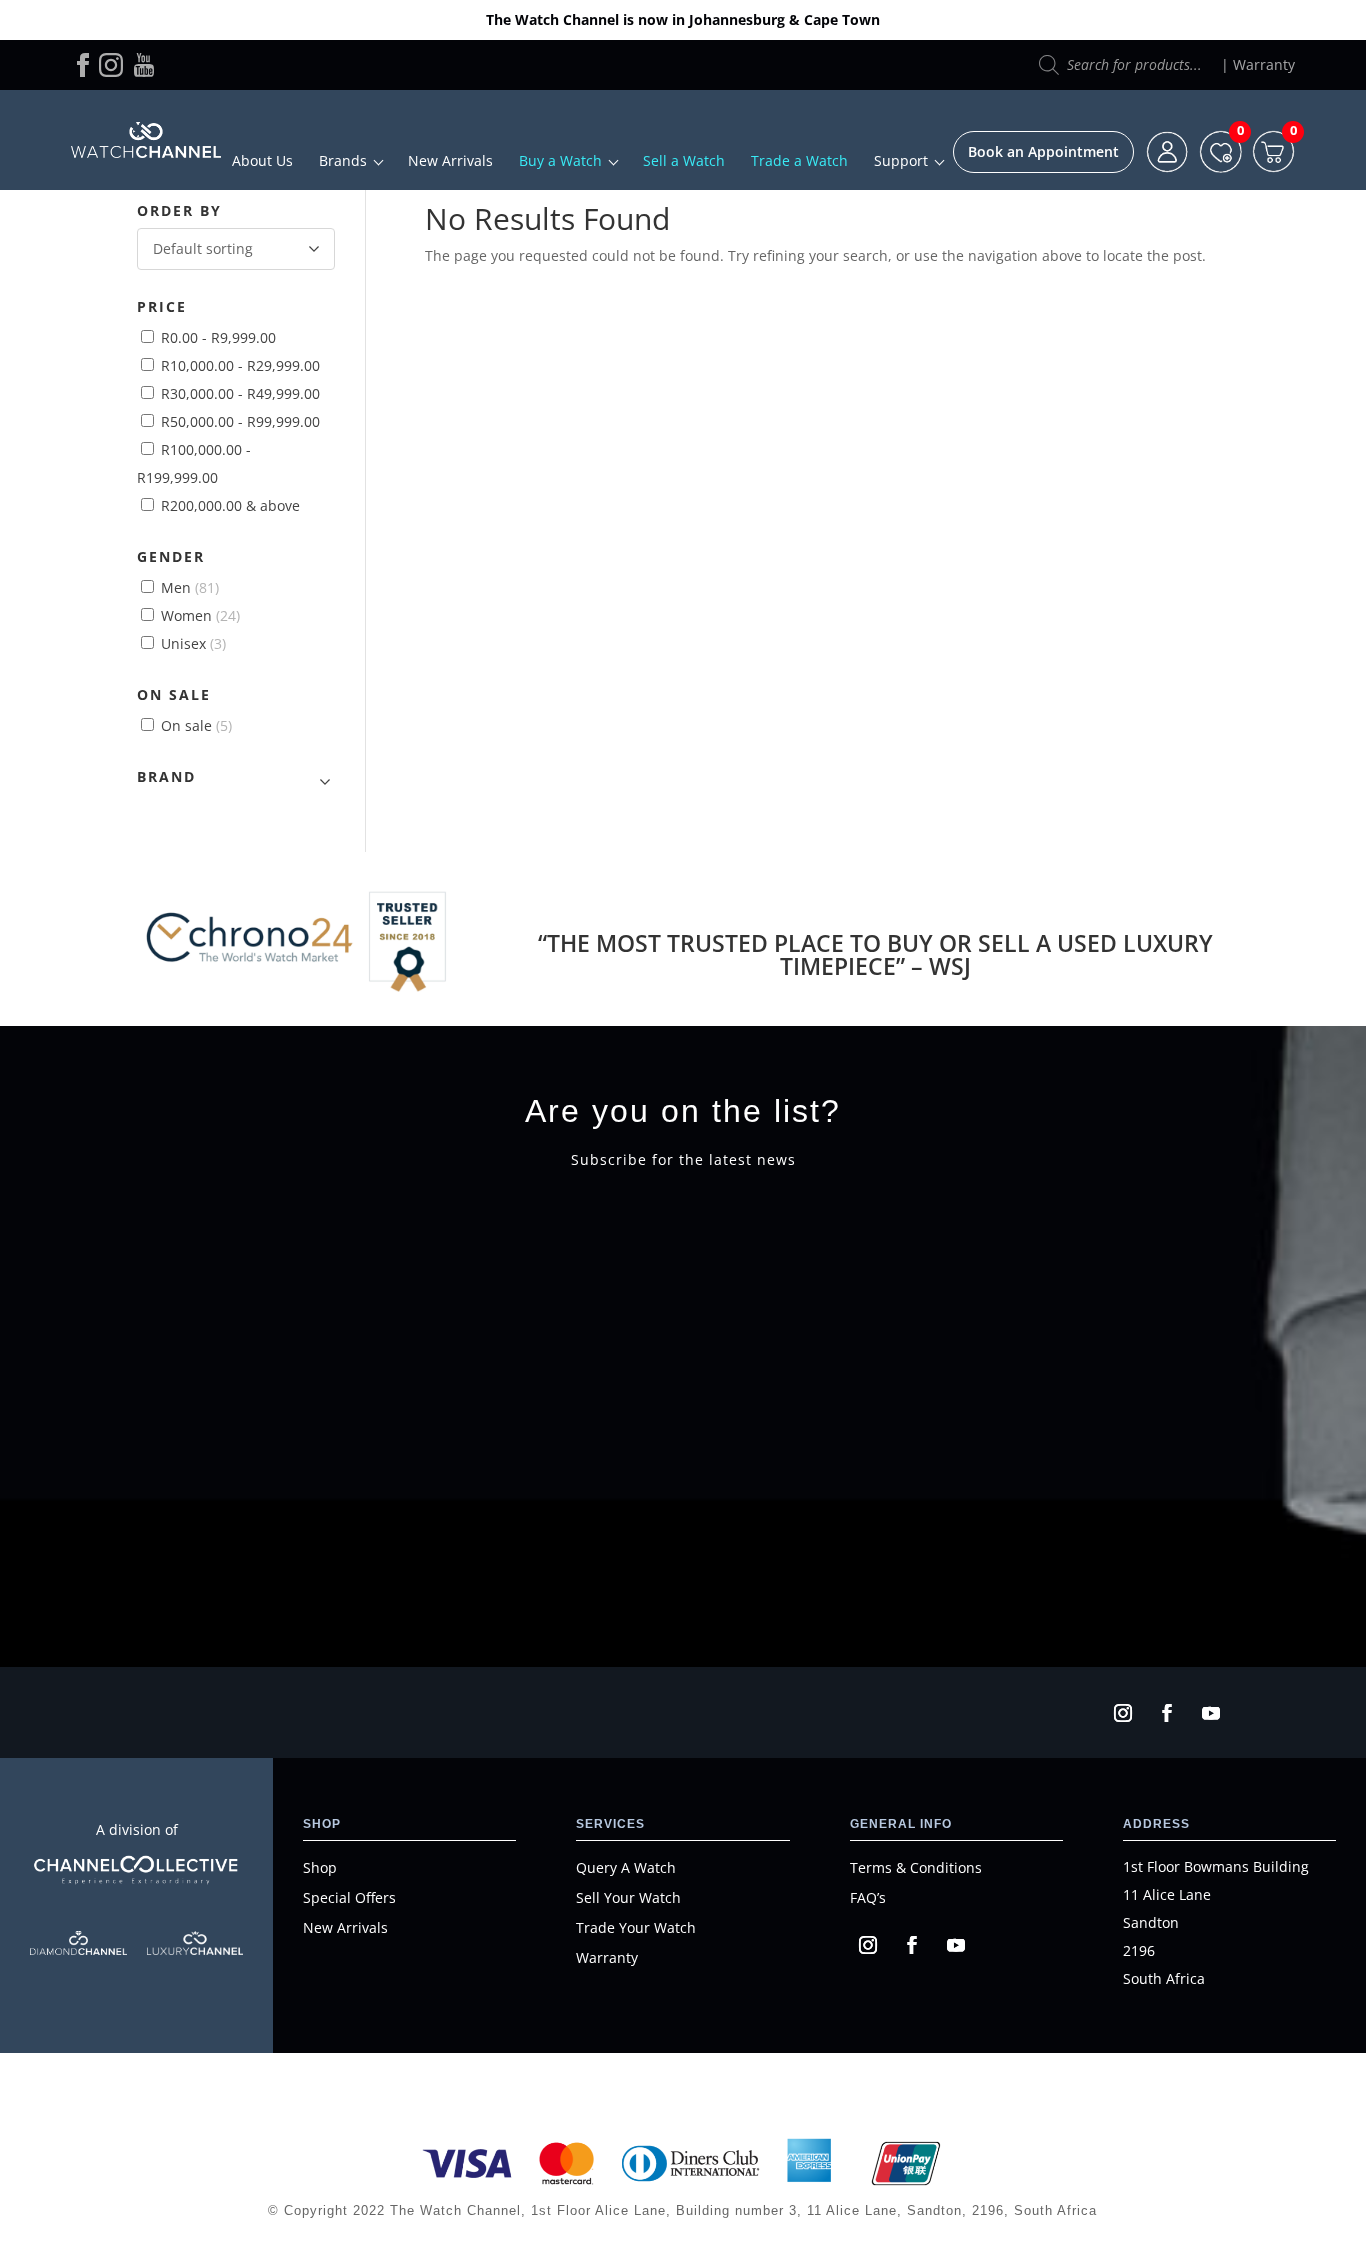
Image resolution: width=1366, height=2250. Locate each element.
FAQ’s (868, 1897)
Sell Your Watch (628, 1897)
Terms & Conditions (916, 1867)
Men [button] (190, 587)
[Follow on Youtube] (1211, 1713)
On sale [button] (196, 725)
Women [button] (200, 615)
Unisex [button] (193, 643)
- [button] (218, 337)
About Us (262, 160)
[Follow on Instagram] (1123, 1713)
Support (901, 160)
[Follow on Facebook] (1167, 1713)
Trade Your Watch (636, 1927)
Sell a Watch (684, 160)
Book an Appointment (1043, 151)
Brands (343, 160)
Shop (320, 1867)
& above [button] (230, 505)
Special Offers (349, 1897)
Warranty (1264, 64)
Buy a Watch (560, 160)
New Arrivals (450, 160)
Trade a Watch (799, 160)
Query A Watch (626, 1867)
